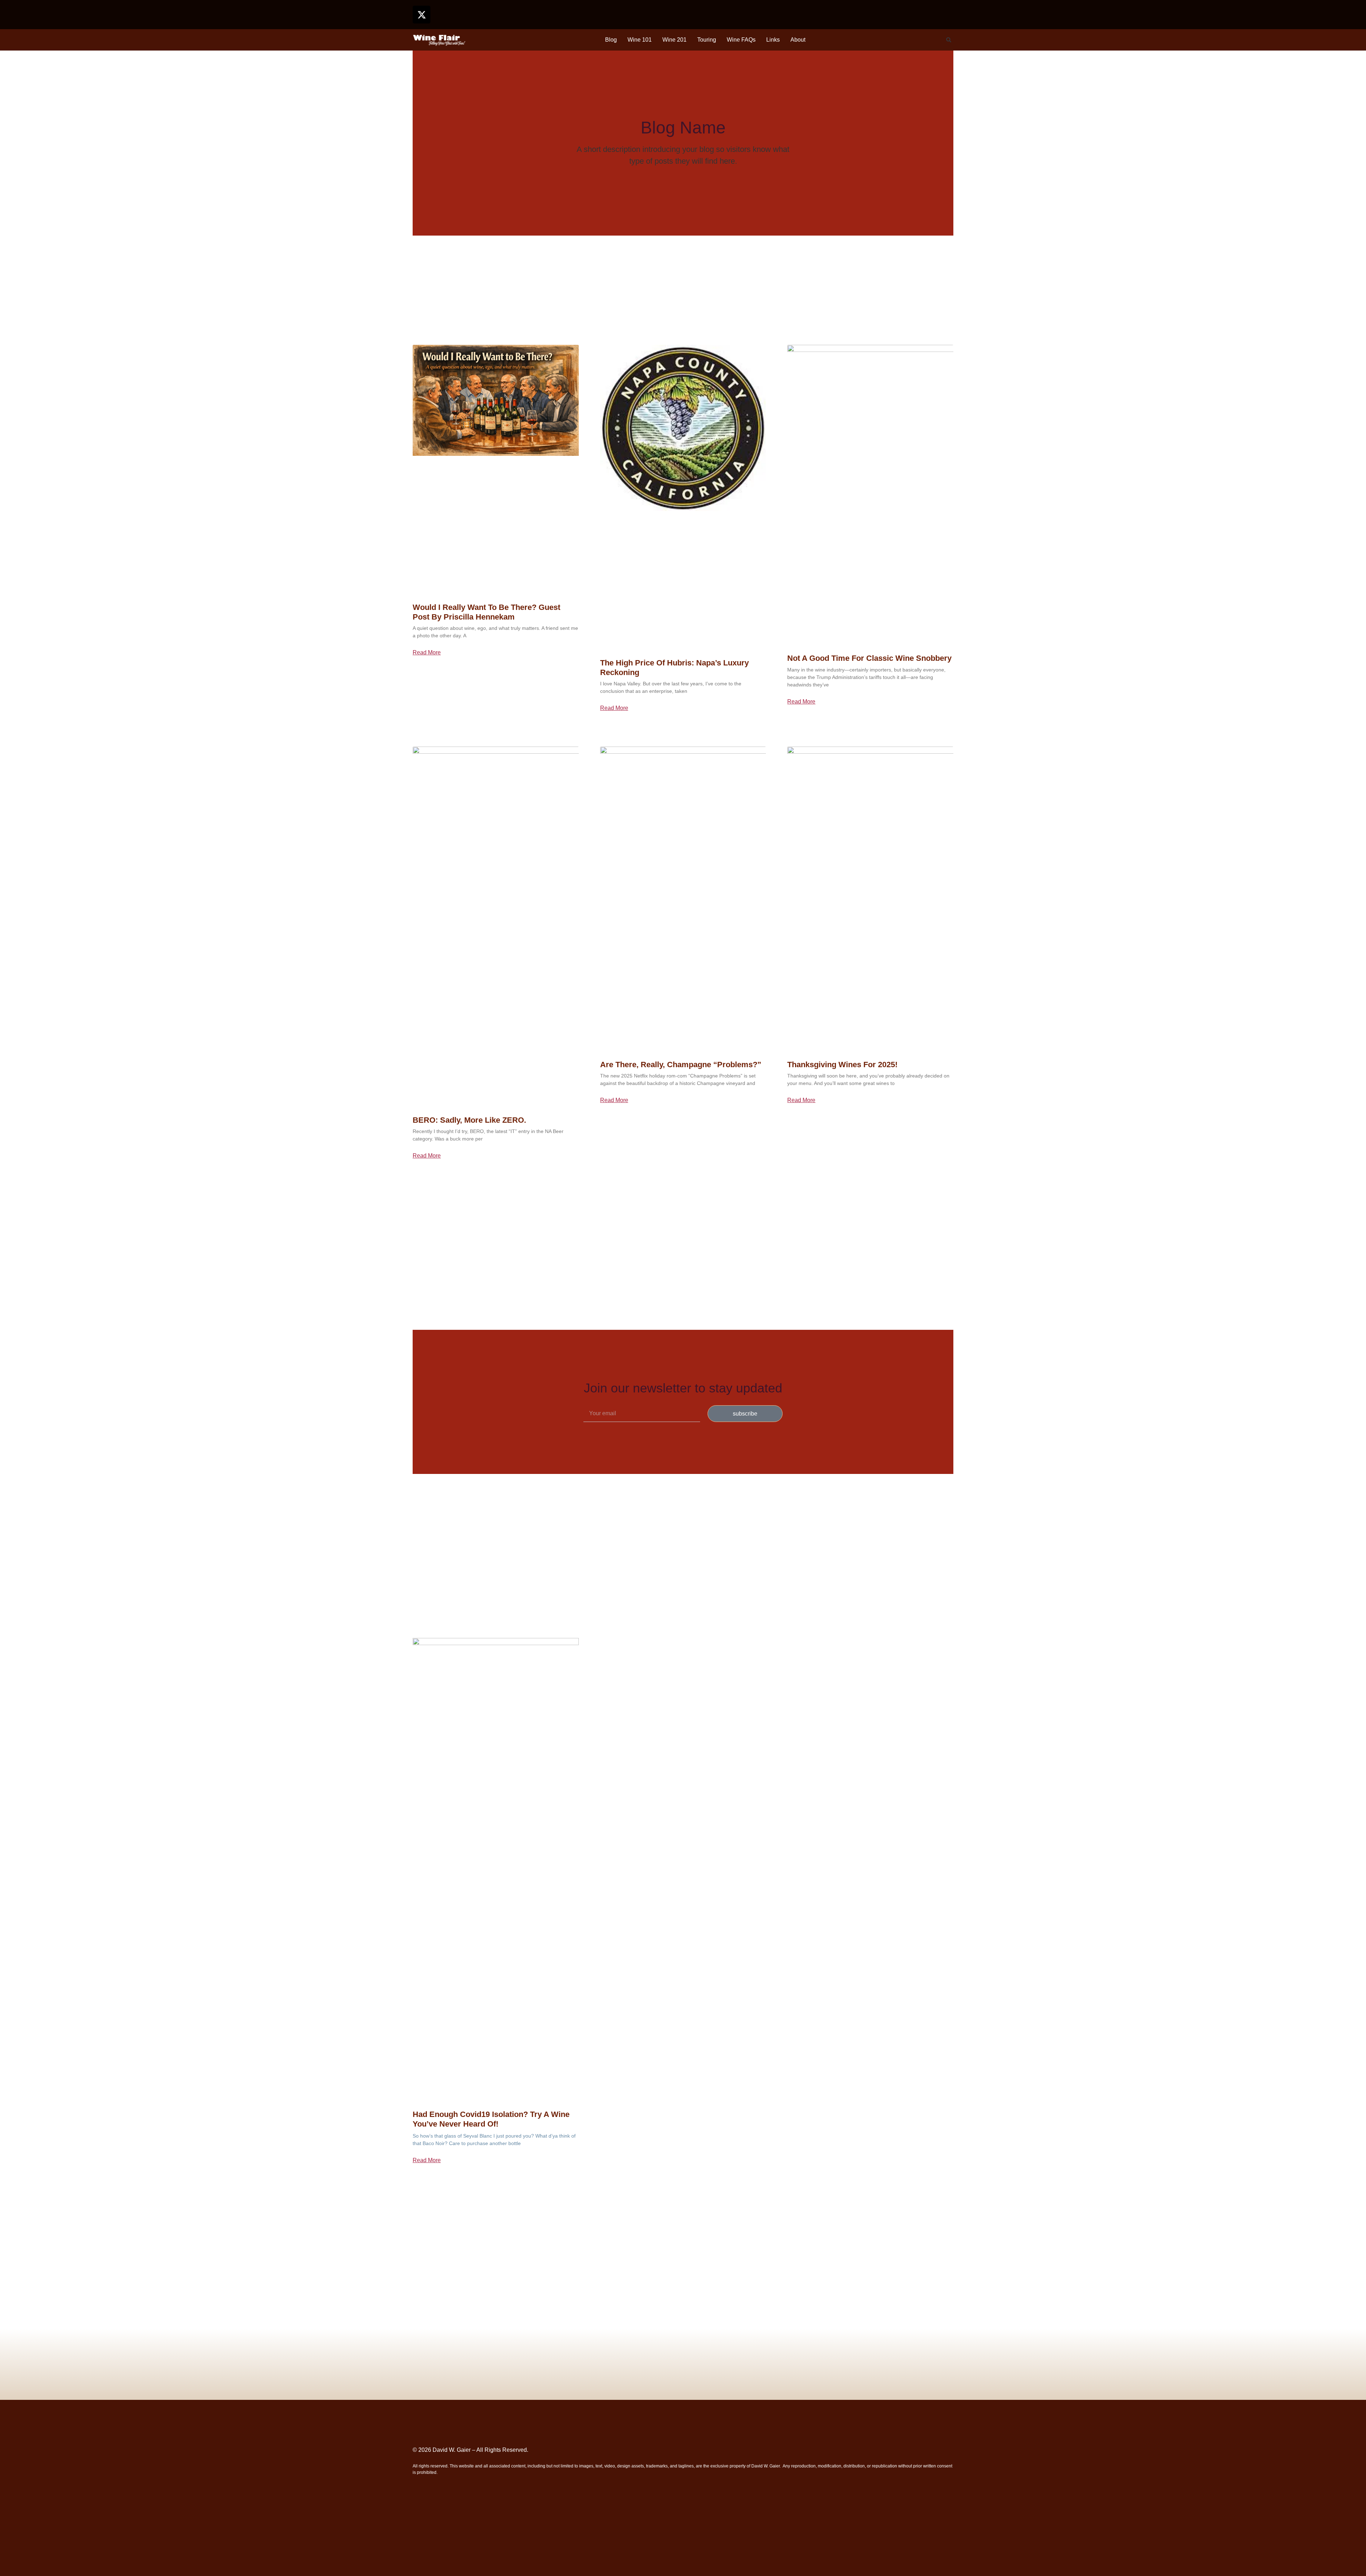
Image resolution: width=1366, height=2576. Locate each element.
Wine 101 (640, 40)
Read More (427, 653)
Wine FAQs (741, 40)
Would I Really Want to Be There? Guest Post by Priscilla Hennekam (486, 612)
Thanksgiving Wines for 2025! (842, 1065)
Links (773, 40)
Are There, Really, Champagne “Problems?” (681, 1065)
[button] (949, 40)
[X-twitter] (422, 15)
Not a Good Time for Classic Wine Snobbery (869, 658)
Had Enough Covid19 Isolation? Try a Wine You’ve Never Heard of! (491, 2119)
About (798, 40)
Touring (707, 40)
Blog (611, 40)
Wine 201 (674, 40)
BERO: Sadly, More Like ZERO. (469, 1120)
